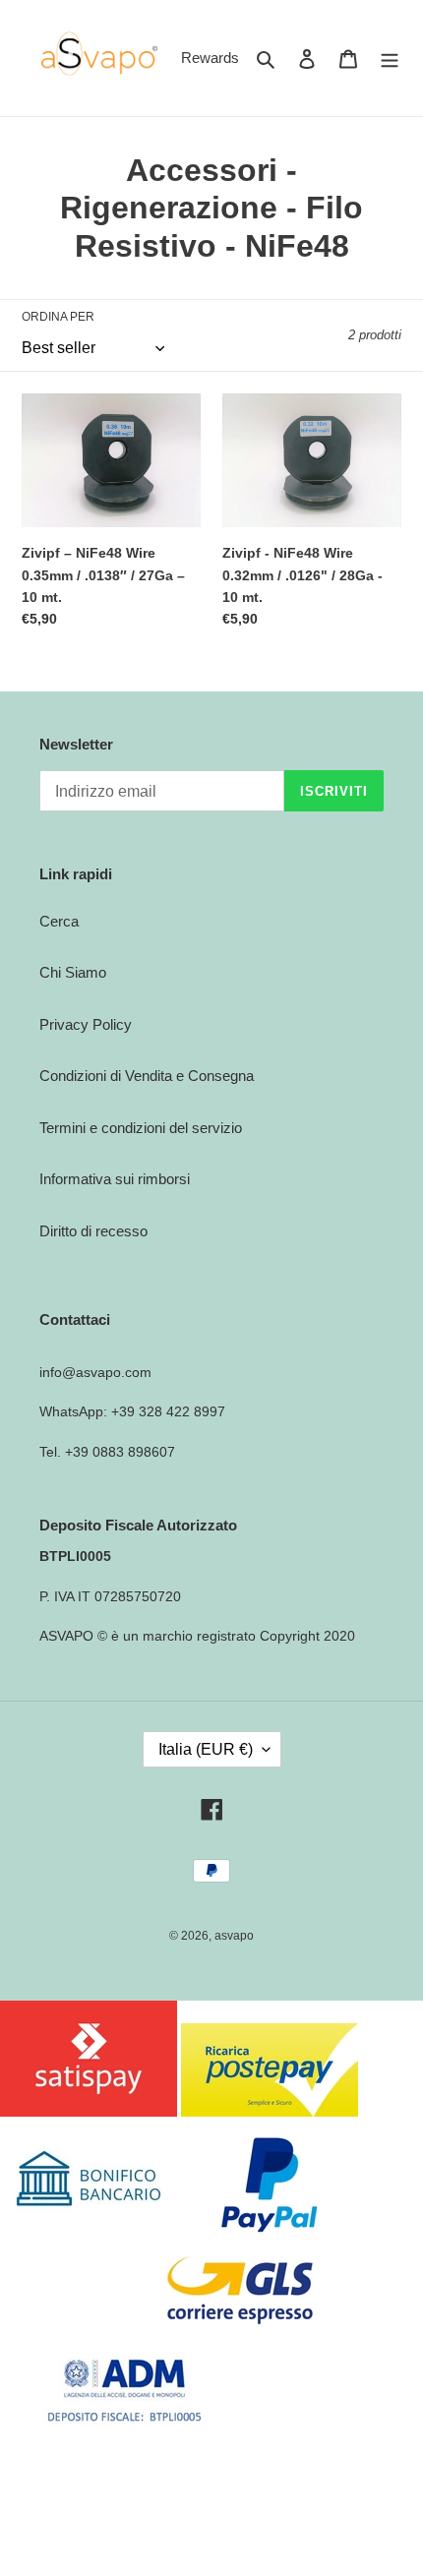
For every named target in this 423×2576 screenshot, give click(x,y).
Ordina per (58, 317)
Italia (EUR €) (206, 1749)
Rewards (210, 58)
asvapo (234, 1936)
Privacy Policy (86, 1024)
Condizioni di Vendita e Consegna (147, 1076)
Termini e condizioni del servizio (141, 1128)
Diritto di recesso (93, 1231)
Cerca (59, 921)
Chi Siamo (73, 972)
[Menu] (390, 59)
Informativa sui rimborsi (115, 1179)
